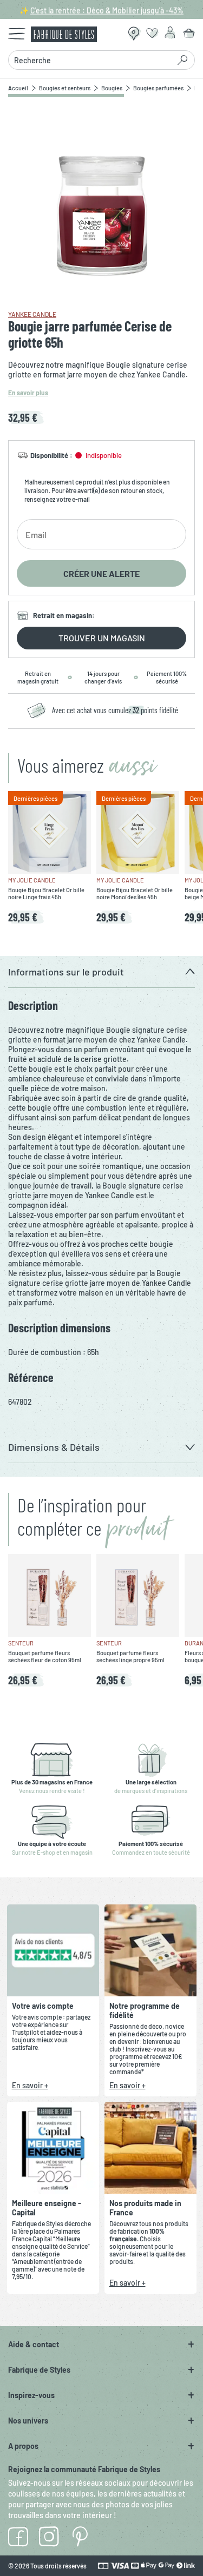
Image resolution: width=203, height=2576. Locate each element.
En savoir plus (28, 393)
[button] (101, 972)
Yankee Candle (32, 314)
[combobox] (92, 60)
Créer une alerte (101, 573)
